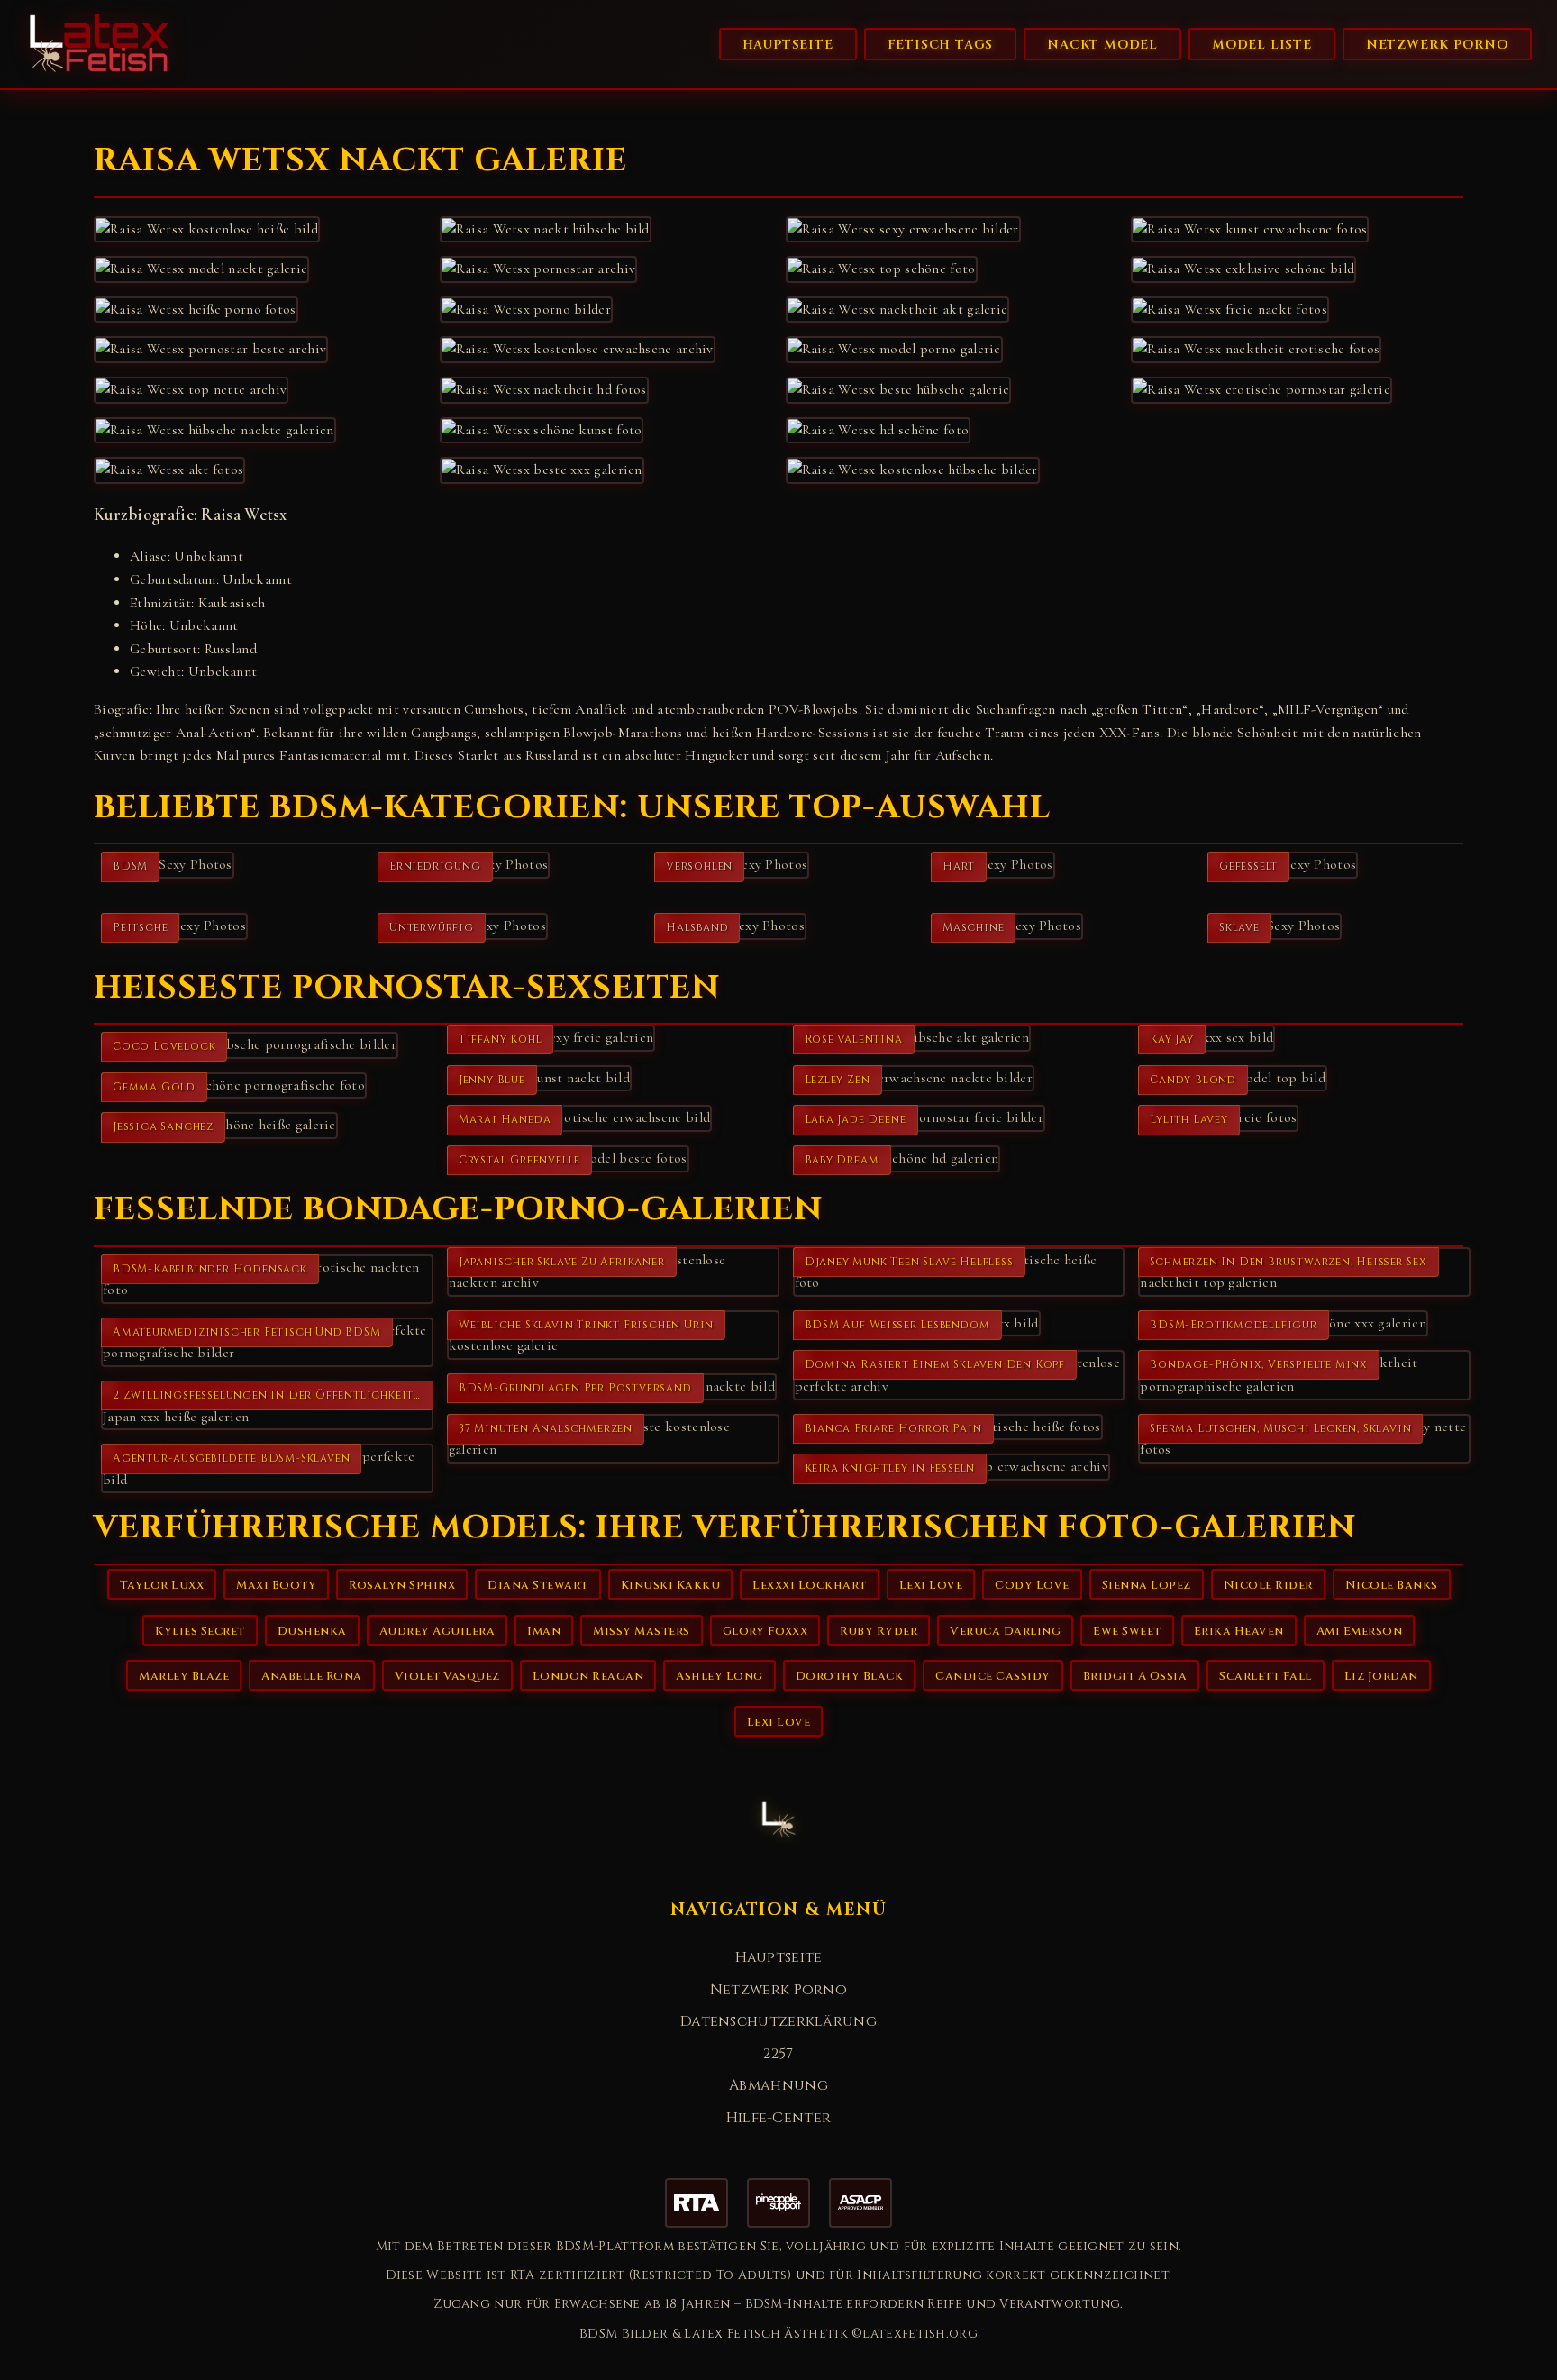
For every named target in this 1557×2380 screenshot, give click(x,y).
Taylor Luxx (162, 1585)
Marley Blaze (184, 1676)
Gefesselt (1248, 866)
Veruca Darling (1005, 1631)
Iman (544, 1631)
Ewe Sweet (1127, 1631)
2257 (778, 2054)
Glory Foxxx (765, 1631)
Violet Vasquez (447, 1676)
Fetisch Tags (941, 45)
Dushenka (312, 1631)
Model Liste (1262, 45)
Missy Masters (642, 1631)
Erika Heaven (1239, 1631)
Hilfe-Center (779, 2118)
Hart (959, 866)
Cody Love (1032, 1585)
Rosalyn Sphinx (402, 1585)
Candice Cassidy (993, 1676)
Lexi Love (931, 1585)
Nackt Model (1102, 45)
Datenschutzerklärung (778, 2021)
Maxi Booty (276, 1585)
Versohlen (699, 866)
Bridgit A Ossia (1135, 1676)
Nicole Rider (1268, 1585)
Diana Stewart (538, 1585)
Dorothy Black (850, 1676)
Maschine (973, 927)
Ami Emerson (1360, 1631)
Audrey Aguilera (437, 1631)
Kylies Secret (200, 1631)
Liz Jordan (1381, 1676)
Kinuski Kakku (671, 1585)
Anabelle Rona (312, 1676)
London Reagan (588, 1676)
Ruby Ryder (879, 1631)
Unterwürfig (432, 927)
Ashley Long (719, 1676)
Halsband (697, 927)
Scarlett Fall (1266, 1676)
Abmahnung (778, 2085)
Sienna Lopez (1147, 1585)
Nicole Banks (1392, 1585)
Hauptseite (788, 45)
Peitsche (140, 927)
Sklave (1239, 927)
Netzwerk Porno (1437, 45)
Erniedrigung (435, 866)
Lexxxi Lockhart (810, 1585)
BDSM (130, 866)
